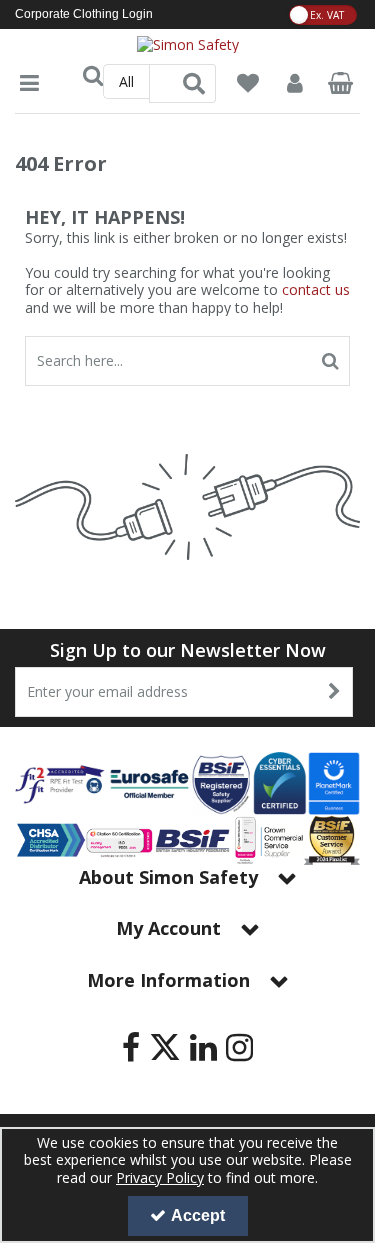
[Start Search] (330, 361)
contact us (316, 289)
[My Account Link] (294, 83)
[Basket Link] (341, 85)
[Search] (194, 83)
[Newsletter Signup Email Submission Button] (335, 692)
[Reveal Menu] (29, 83)
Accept (198, 1215)
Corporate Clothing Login (84, 14)
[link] (131, 1047)
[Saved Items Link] (248, 83)
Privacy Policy (160, 1177)
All (126, 81)
